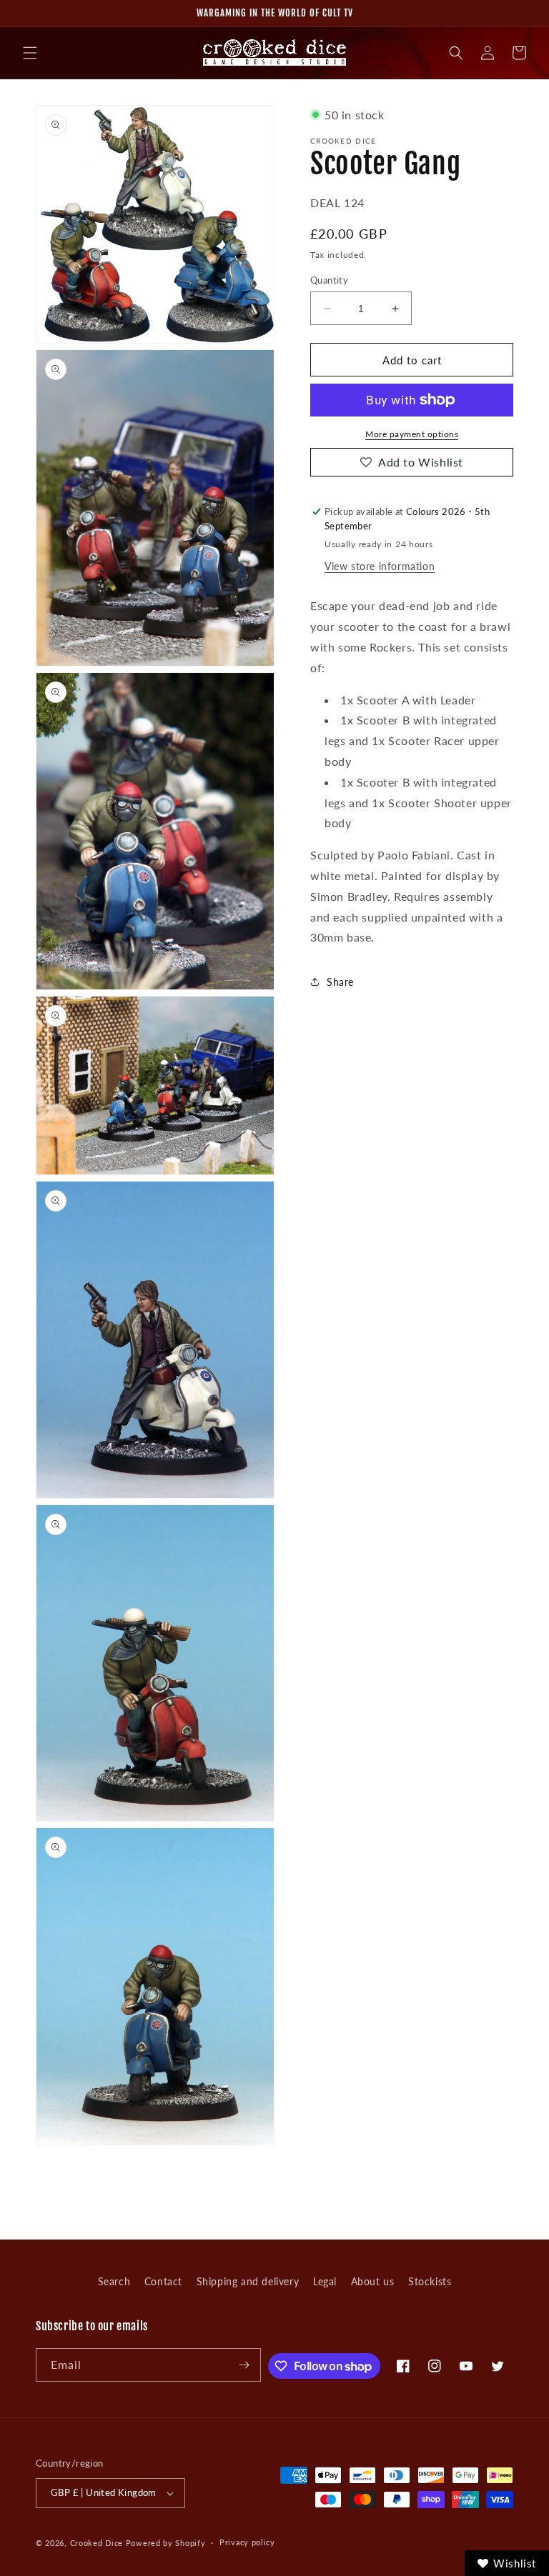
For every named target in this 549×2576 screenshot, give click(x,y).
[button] (30, 53)
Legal (325, 2281)
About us (373, 2281)
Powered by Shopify (166, 2543)
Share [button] (340, 982)
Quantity (329, 280)
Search (114, 2281)
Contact (163, 2281)
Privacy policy (247, 2542)
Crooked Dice (97, 2543)
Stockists (430, 2281)
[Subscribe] (244, 2365)
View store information (380, 566)
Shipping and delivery (248, 2281)
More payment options (412, 434)
